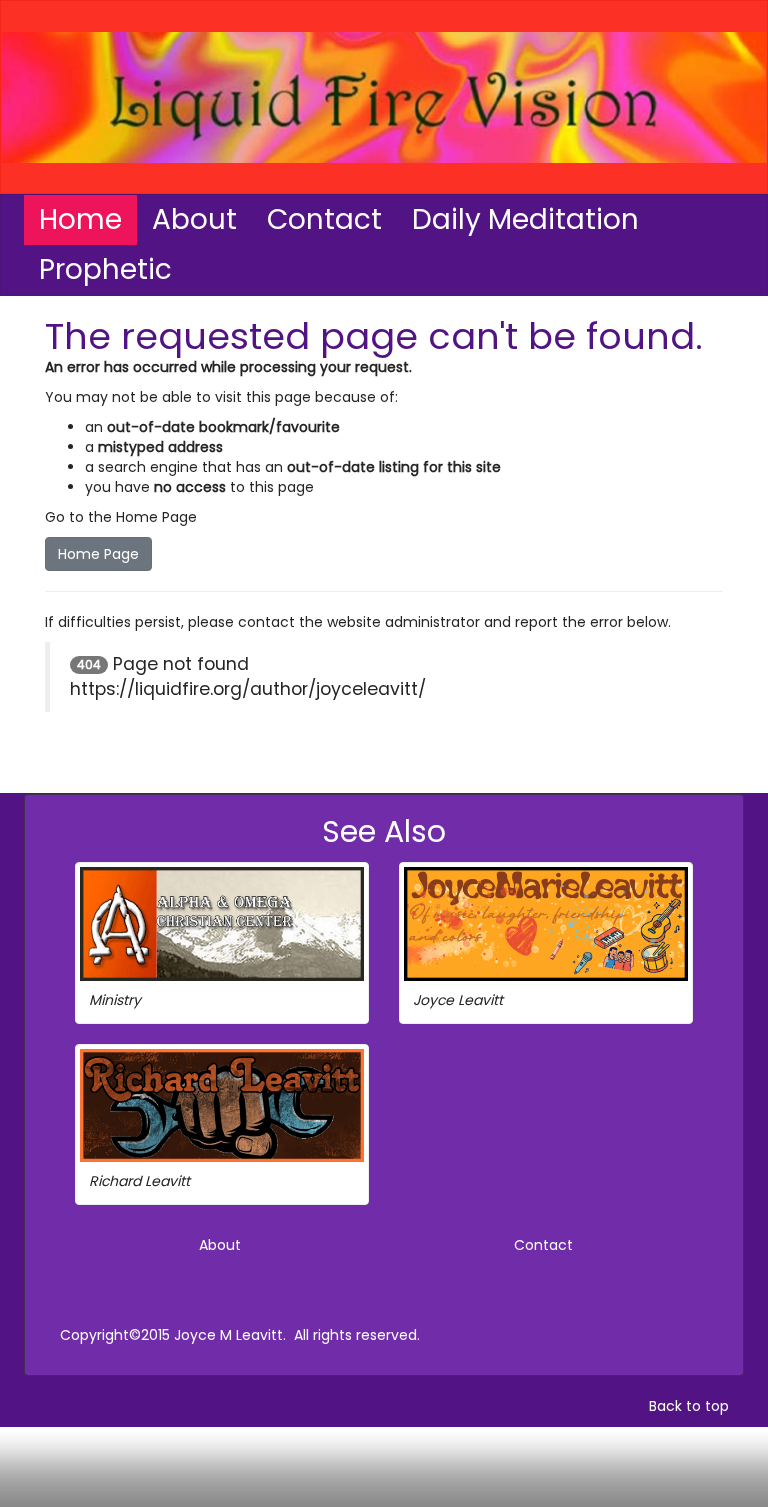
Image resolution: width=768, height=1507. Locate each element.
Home (80, 219)
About (194, 219)
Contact (324, 219)
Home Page (98, 554)
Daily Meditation (525, 219)
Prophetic (105, 269)
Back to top (689, 1406)
